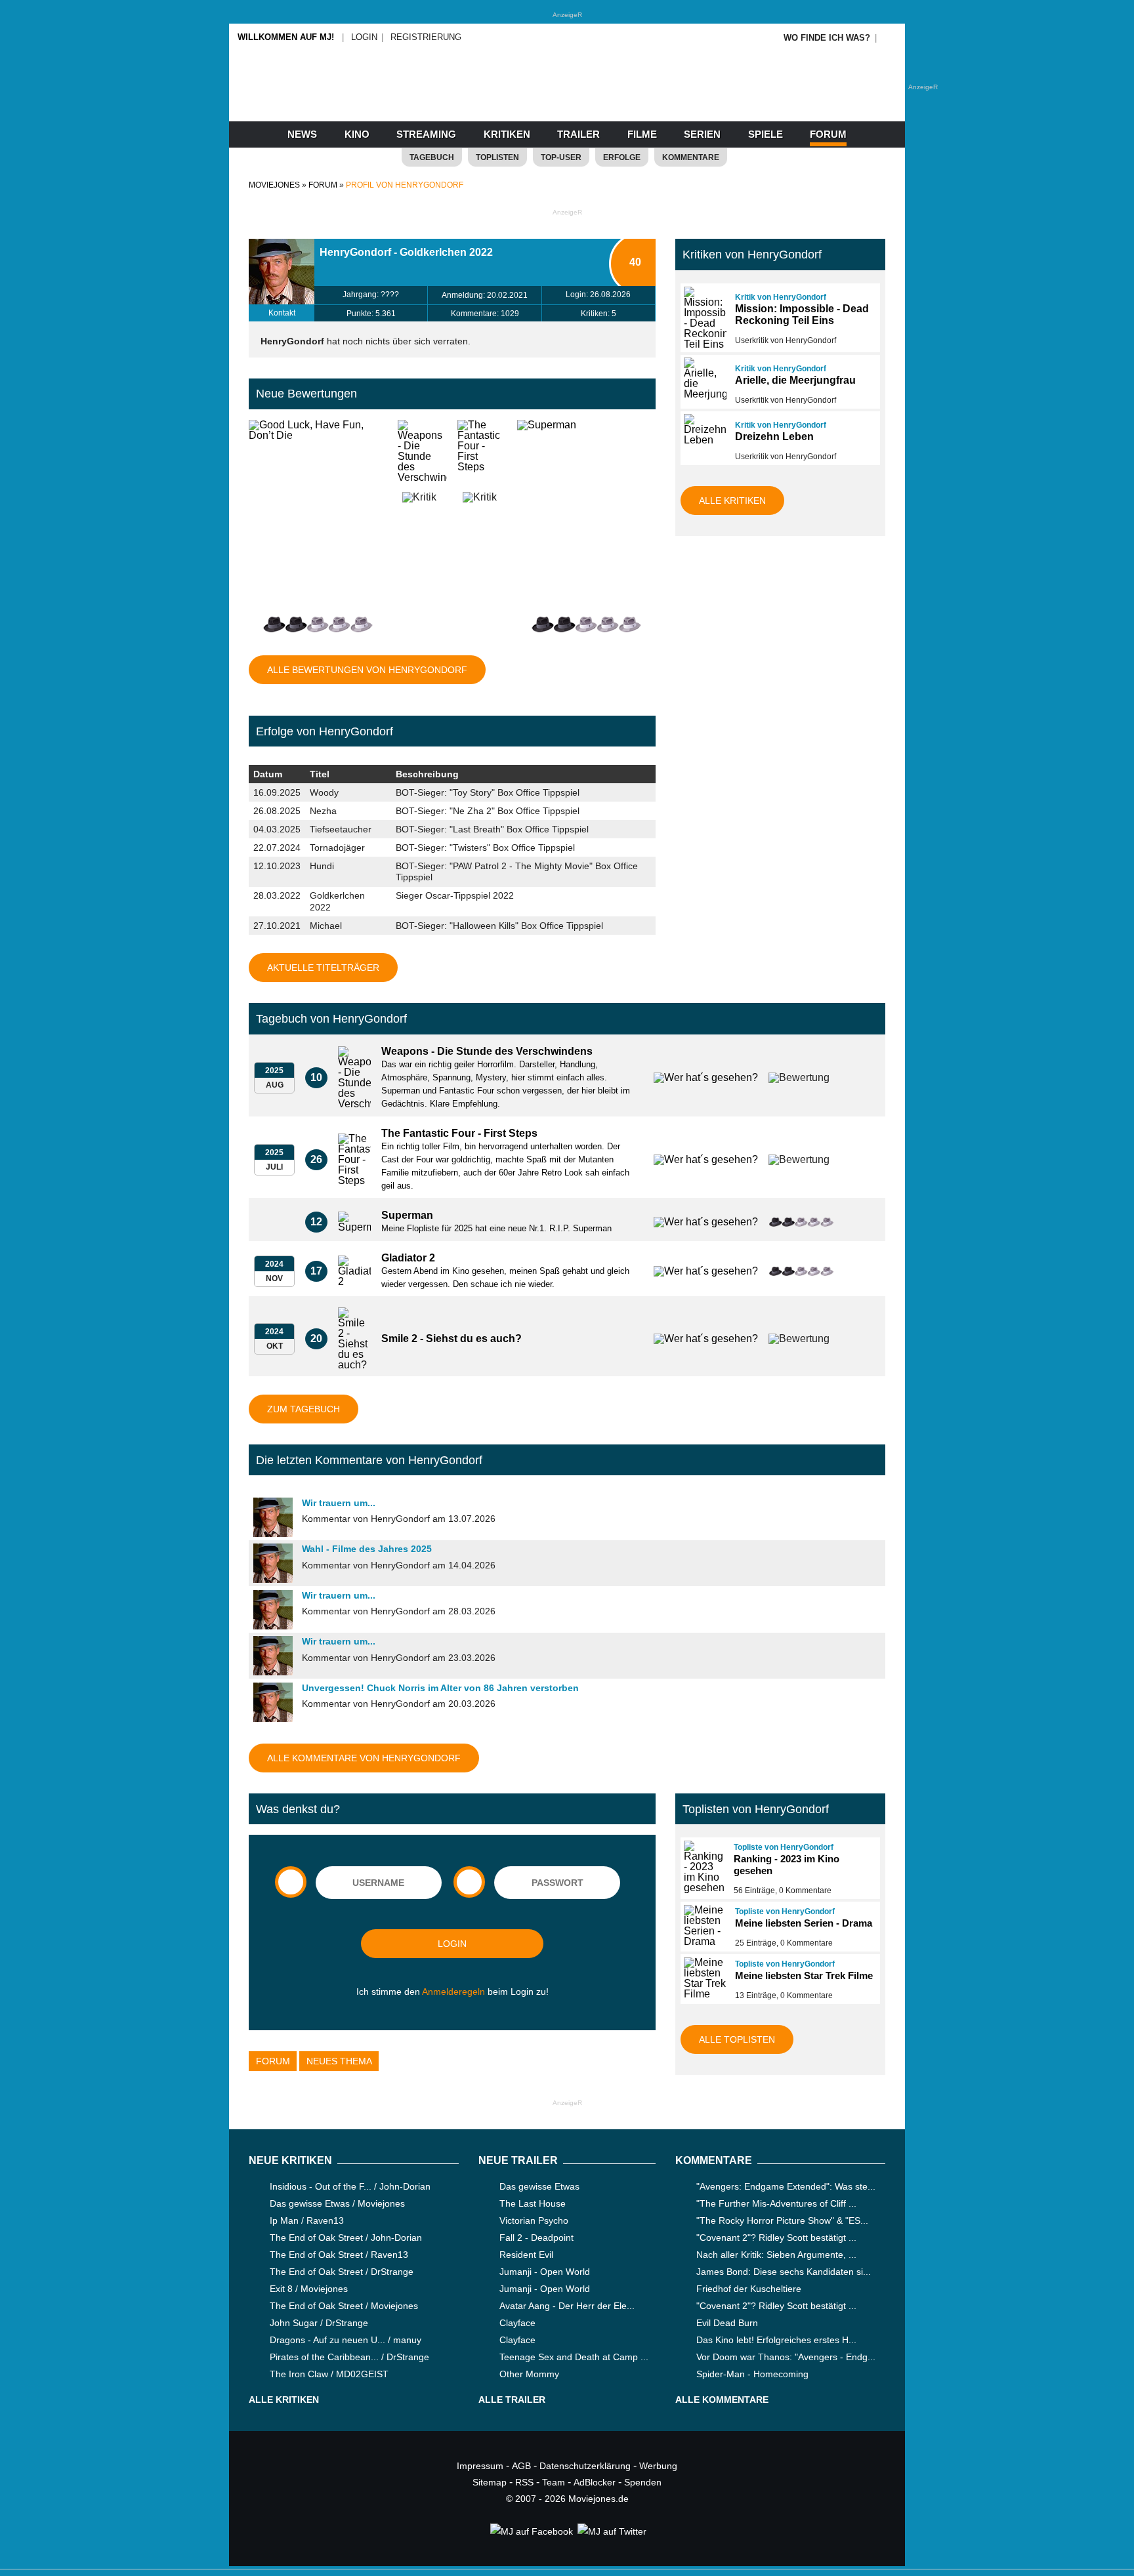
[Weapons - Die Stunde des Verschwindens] (422, 454)
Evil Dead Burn (727, 2323)
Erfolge (622, 157)
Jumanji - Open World (545, 2272)
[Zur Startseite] (567, 98)
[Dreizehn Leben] (703, 430)
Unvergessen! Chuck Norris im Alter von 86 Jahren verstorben (440, 1688)
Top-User (561, 157)
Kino (357, 134)
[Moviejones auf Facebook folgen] (531, 2531)
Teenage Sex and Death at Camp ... (574, 2357)
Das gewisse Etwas (539, 2186)
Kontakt (282, 313)
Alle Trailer (512, 2400)
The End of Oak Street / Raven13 (339, 2255)
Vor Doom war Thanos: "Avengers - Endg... (786, 2357)
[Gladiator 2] (354, 1271)
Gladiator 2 (408, 1258)
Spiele (766, 134)
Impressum (480, 2466)
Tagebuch (432, 157)
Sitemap (490, 2482)
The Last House (533, 2203)
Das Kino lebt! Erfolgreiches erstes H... (776, 2340)
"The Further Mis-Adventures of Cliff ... (776, 2203)
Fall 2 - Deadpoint (536, 2238)
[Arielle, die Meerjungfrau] (703, 378)
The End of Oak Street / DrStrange (342, 2272)
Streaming (426, 134)
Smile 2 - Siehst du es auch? (451, 1339)
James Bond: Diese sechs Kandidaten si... (784, 2272)
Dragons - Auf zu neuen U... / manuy (346, 2340)
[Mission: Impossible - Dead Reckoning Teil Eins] (703, 318)
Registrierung (426, 37)
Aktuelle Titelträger (323, 968)
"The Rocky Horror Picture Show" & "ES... (782, 2220)
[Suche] (890, 38)
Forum (828, 134)
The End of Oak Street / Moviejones (344, 2306)
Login (364, 37)
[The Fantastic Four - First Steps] (482, 454)
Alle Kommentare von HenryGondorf (364, 1758)
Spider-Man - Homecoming (752, 2374)
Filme (642, 134)
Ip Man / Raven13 (307, 2220)
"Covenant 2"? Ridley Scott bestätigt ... (776, 2238)
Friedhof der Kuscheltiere (749, 2289)
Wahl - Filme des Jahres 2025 (367, 1549)
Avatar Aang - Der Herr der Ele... (567, 2306)
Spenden (643, 2482)
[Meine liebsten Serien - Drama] (703, 1926)
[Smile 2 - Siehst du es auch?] (354, 1339)
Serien (702, 134)
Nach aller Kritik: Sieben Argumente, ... (776, 2255)
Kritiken (507, 134)
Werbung (658, 2466)
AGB (521, 2466)
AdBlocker (595, 2482)
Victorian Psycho (534, 2220)
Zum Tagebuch (304, 1409)
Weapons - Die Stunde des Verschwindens (487, 1051)
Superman (407, 1215)
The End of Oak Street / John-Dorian (346, 2238)
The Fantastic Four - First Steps (459, 1133)
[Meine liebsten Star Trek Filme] (703, 1978)
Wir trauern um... (339, 1503)
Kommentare (691, 157)
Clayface (517, 2323)
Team (554, 2482)
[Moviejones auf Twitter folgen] (611, 2531)
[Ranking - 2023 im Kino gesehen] (703, 1867)
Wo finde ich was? (827, 38)
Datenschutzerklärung (585, 2466)
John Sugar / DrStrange (319, 2323)
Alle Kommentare (722, 2400)
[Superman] (586, 517)
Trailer (578, 134)
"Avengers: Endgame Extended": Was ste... (786, 2186)
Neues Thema (339, 2061)
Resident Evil (526, 2255)
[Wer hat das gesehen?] (701, 1078)
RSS (524, 2482)
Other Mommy (529, 2374)
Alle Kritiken (732, 501)
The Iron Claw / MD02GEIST (329, 2374)
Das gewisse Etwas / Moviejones (337, 2203)
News (302, 134)
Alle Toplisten (737, 2039)
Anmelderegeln (453, 1992)
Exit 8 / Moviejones (309, 2289)
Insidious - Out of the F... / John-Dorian (350, 2186)
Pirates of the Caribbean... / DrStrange (349, 2357)
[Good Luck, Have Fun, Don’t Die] (318, 517)
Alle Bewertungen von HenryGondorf (367, 670)
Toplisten (497, 157)
